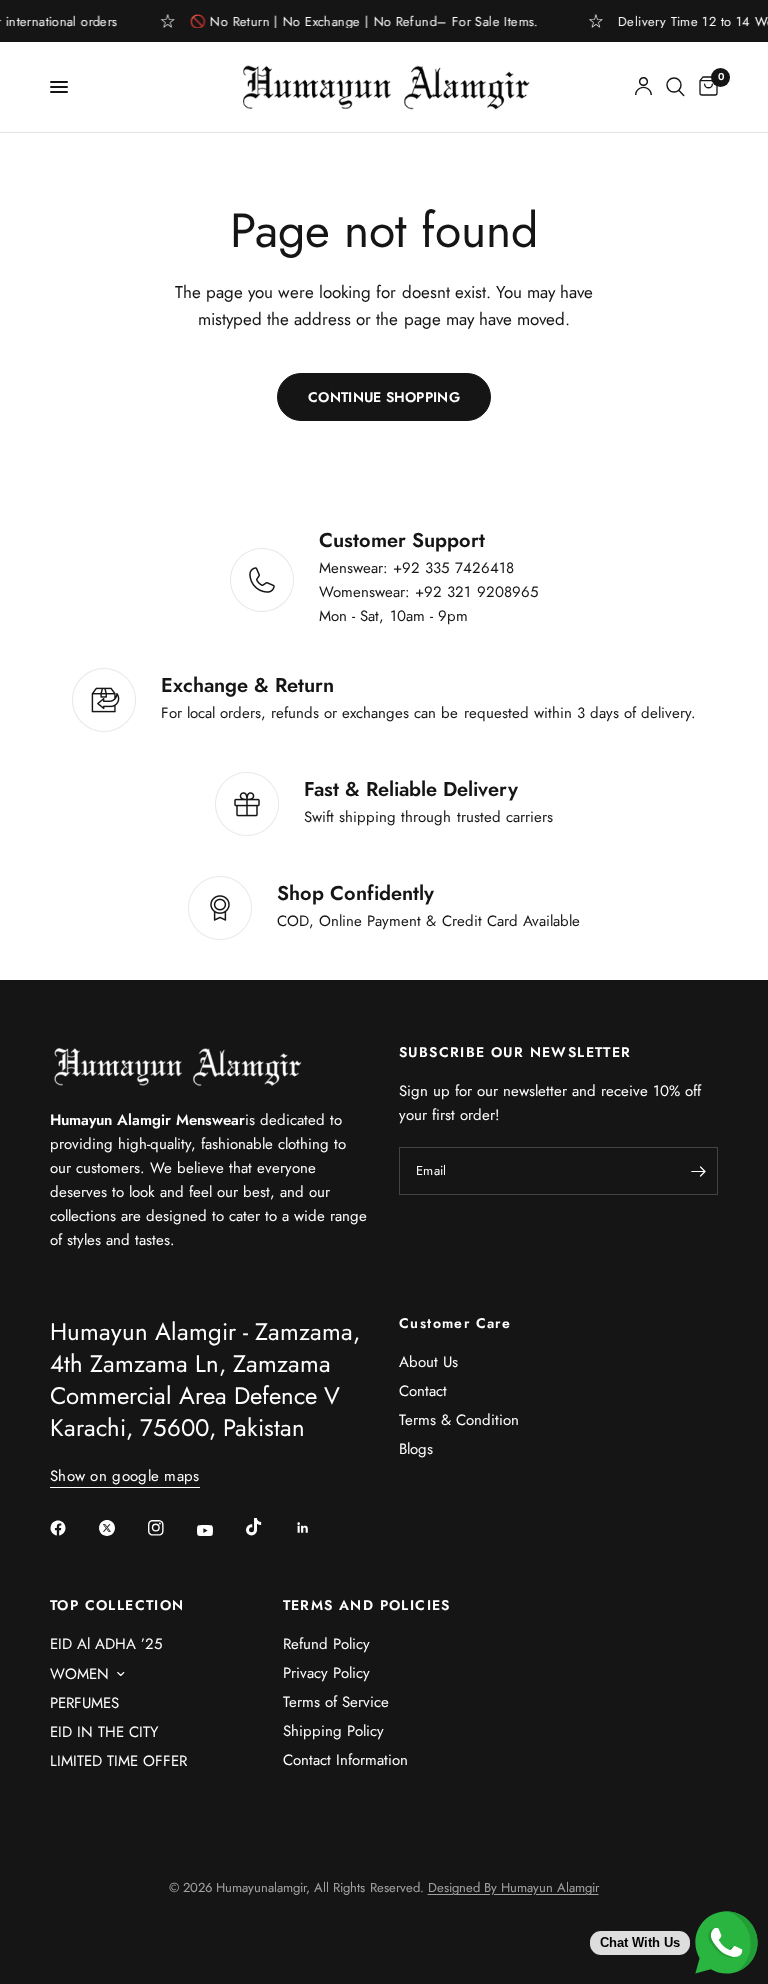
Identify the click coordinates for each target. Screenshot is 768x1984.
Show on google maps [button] (125, 1476)
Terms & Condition (459, 1420)
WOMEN (79, 1674)
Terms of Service (336, 1702)
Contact (423, 1391)
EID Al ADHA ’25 (106, 1644)
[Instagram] (170, 1528)
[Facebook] (72, 1528)
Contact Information (345, 1760)
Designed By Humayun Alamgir (513, 1887)
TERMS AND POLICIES (367, 1605)
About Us (428, 1362)
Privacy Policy (326, 1673)
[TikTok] (268, 1527)
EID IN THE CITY (104, 1732)
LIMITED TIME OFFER (118, 1761)
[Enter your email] (698, 1171)
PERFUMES (84, 1703)
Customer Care (455, 1323)
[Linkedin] (317, 1528)
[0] (705, 87)
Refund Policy (326, 1644)
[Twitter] (121, 1528)
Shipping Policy (333, 1731)
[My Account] (643, 87)
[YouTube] (219, 1531)
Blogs (416, 1449)
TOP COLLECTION (117, 1605)
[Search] (675, 87)
